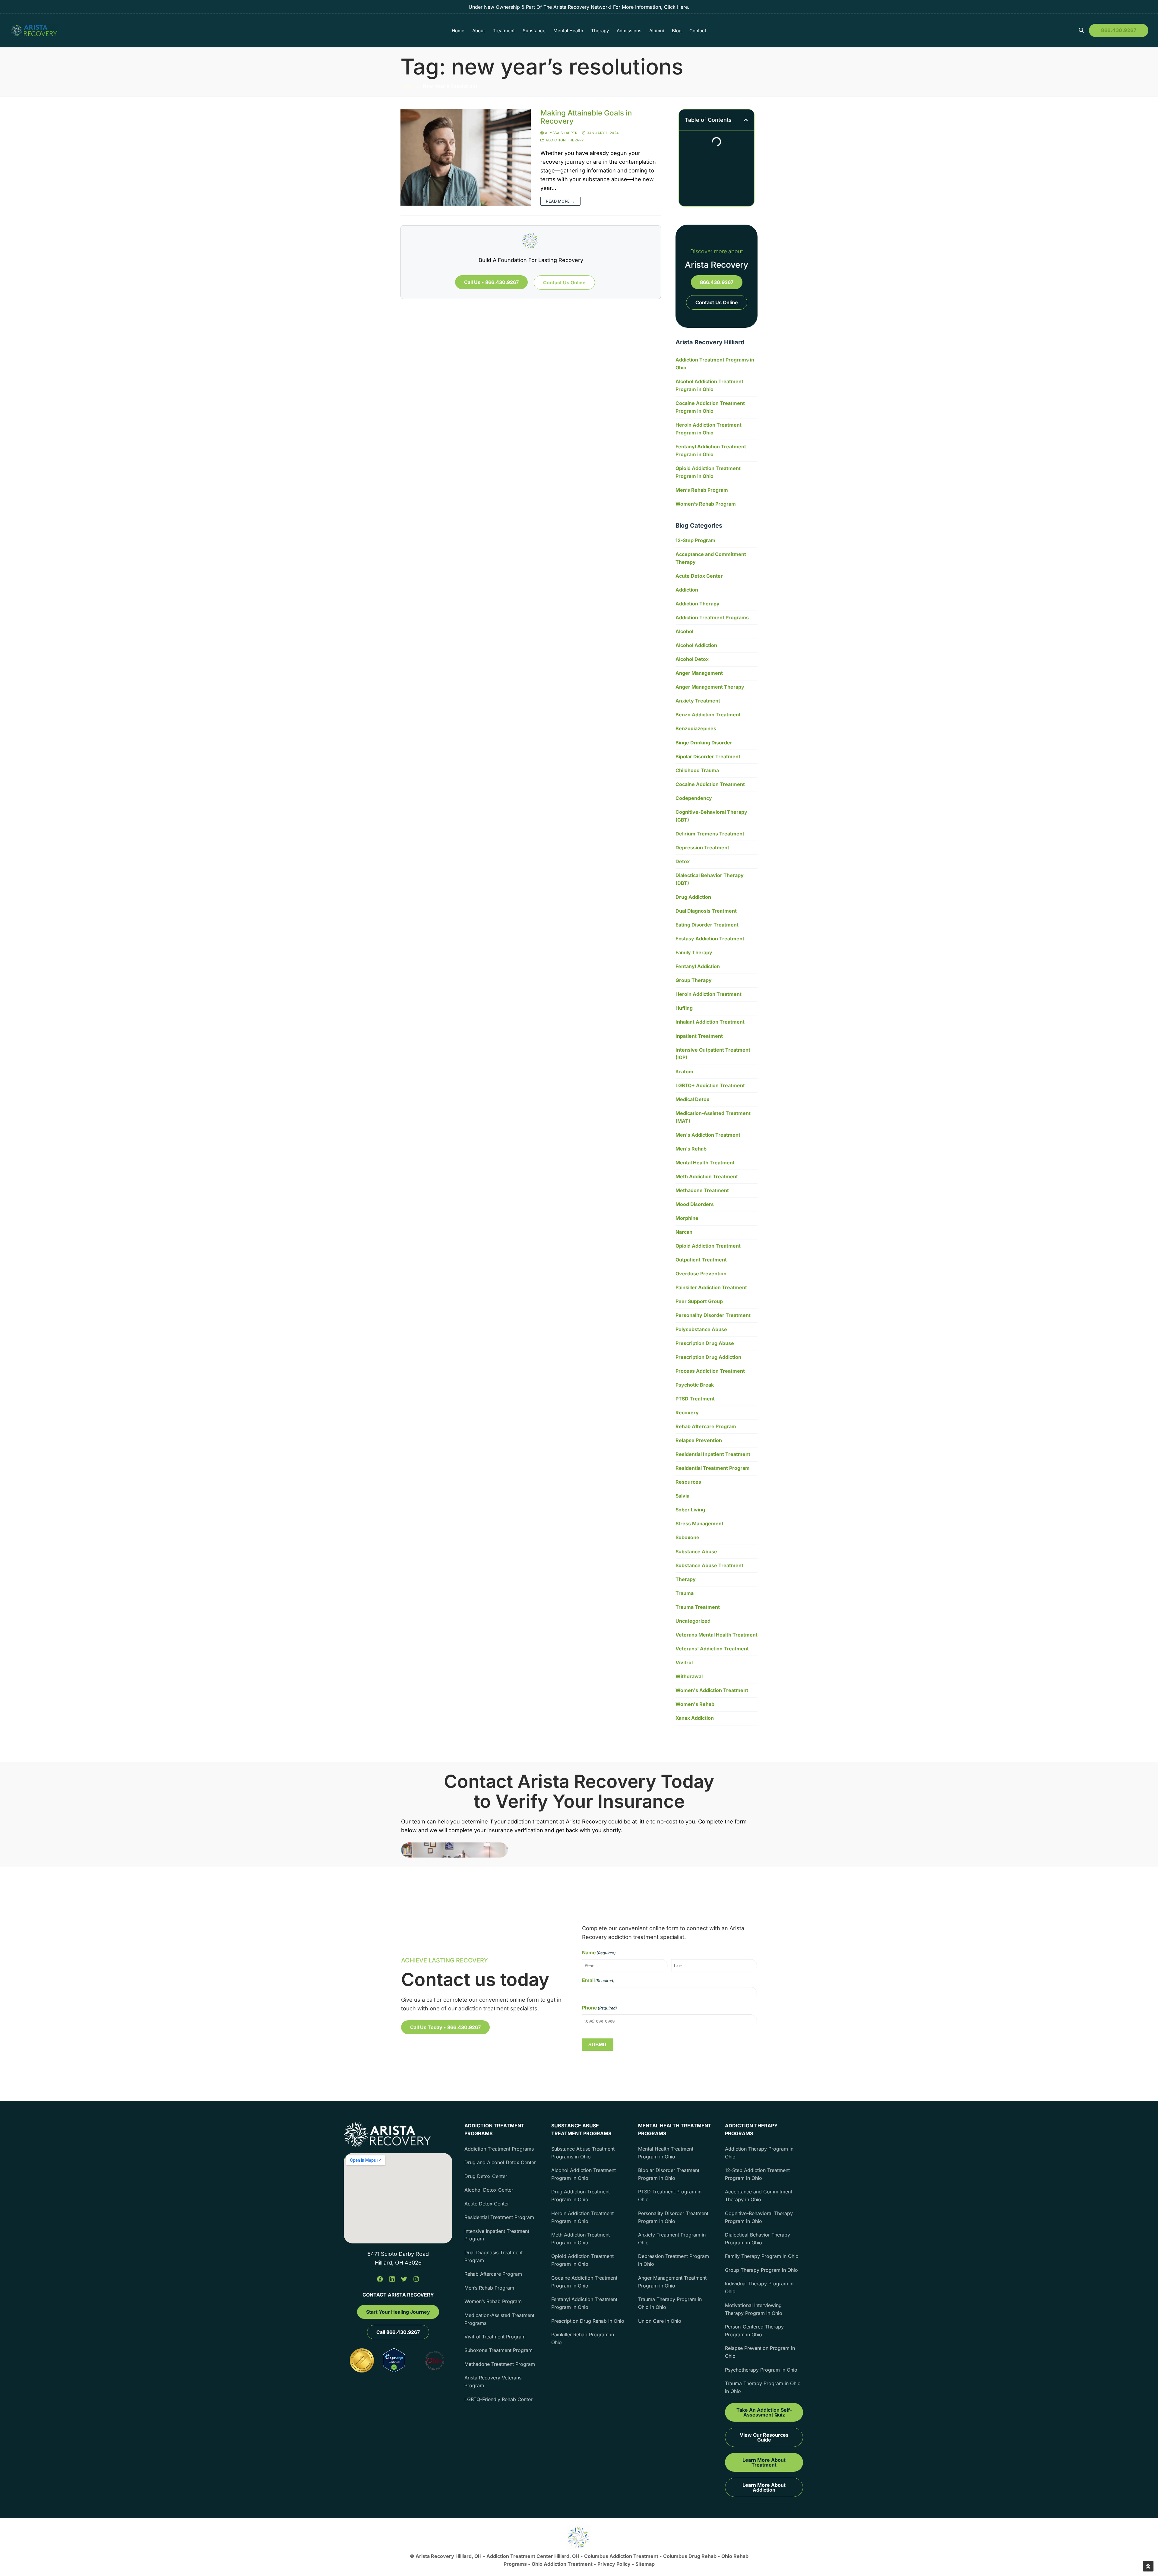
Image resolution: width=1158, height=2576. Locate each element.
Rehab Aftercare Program (706, 1426)
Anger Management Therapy (710, 687)
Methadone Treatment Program (500, 2364)
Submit (598, 2044)
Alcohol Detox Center (489, 2190)
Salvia (682, 1496)
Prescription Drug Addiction (708, 1357)
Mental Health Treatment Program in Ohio (666, 2153)
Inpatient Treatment (699, 1036)
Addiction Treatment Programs (712, 617)
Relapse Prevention (699, 1440)
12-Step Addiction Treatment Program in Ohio (757, 2174)
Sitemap (645, 2564)
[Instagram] (416, 2279)
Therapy (686, 1579)
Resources (688, 1482)
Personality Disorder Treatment (713, 1315)
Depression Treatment (702, 848)
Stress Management (699, 1523)
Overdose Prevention (701, 1274)
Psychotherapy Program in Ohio (761, 2370)
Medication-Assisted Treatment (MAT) (713, 1117)
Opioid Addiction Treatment (708, 1246)
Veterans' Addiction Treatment (712, 1649)
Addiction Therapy (564, 140)
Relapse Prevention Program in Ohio (760, 2352)
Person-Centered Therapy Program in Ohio (754, 2331)
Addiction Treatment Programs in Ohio (715, 364)
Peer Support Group (699, 1301)
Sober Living (690, 1510)
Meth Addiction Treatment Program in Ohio (581, 2239)
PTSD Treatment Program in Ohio (670, 2196)
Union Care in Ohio (660, 2321)
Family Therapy (694, 952)
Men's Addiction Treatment (708, 1135)
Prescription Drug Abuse (705, 1343)
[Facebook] (380, 2279)
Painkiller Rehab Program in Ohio (583, 2338)
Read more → (560, 201)
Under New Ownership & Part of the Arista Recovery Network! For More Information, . (579, 7)
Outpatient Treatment (701, 1260)
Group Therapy (694, 980)
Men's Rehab (691, 1149)
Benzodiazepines (696, 728)
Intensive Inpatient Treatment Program (497, 2235)
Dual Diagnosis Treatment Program (494, 2256)
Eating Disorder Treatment (707, 925)
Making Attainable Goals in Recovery (586, 117)
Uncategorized (693, 1621)
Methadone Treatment (702, 1190)
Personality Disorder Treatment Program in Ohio (673, 2217)
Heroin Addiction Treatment (709, 994)
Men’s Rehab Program (702, 490)
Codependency (694, 798)
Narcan (684, 1232)
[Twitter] (404, 2279)
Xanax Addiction (695, 1718)
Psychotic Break (695, 1385)
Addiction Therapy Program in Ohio (759, 2153)
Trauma (685, 1593)
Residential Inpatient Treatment (713, 1454)
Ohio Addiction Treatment (562, 2564)
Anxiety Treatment (698, 701)
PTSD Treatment (695, 1399)
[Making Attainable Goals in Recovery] (466, 157)
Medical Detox (692, 1099)
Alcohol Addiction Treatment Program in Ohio (709, 385)
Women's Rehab (695, 1704)
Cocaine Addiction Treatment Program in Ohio (710, 407)
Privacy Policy (615, 2564)
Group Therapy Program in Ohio (761, 2270)
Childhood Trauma (697, 770)
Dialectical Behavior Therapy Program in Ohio (758, 2239)
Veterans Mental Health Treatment (717, 1635)
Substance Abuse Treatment (709, 1565)
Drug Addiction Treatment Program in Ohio (581, 2196)
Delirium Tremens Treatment (710, 834)
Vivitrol (684, 1662)
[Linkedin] (392, 2279)
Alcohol (684, 631)
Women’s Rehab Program (706, 504)
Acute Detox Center (699, 576)
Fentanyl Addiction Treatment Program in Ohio (711, 450)
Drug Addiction (693, 897)
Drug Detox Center (486, 2176)
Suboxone (687, 1537)
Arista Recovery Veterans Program (493, 2382)
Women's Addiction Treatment (712, 1690)
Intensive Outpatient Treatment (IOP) (713, 1054)
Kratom (684, 1072)
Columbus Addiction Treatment (621, 2556)
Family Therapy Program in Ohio (762, 2256)
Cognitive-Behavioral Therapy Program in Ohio (759, 2217)
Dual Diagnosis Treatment (706, 911)
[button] (746, 120)
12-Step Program (695, 540)
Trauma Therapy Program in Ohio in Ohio (670, 2303)
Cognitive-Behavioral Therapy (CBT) (711, 816)
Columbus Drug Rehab (690, 2556)
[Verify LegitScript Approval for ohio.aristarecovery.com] (394, 2370)
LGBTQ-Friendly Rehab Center (498, 2399)
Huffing (684, 1008)
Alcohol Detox (692, 659)
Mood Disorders (695, 1204)
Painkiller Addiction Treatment (711, 1287)
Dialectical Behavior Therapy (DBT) (710, 879)
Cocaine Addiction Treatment (710, 784)
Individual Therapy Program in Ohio (759, 2287)
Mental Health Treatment (705, 1163)
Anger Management (699, 673)
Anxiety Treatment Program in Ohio (672, 2239)
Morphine (687, 1218)
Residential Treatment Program (713, 1468)
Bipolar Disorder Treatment (708, 756)
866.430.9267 (1119, 30)
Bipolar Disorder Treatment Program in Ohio (669, 2174)
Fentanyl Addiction (698, 966)
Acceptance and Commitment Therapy (711, 558)
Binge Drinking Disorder (704, 743)
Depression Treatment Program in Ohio (674, 2260)
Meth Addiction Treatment (707, 1176)
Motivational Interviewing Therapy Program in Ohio (754, 2309)
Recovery (687, 1413)
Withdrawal (689, 1676)
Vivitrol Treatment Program (495, 2337)
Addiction (687, 590)
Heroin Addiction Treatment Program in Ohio (709, 429)
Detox (683, 861)
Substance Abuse (696, 1552)
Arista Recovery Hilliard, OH (449, 2556)
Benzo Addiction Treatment (708, 715)
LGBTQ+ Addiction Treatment (710, 1085)
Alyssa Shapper (561, 133)
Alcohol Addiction (696, 645)
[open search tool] (1081, 30)
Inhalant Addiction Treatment (710, 1022)
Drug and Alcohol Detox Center (500, 2162)
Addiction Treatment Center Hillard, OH (533, 2556)
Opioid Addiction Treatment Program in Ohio (708, 472)
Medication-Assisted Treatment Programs (499, 2319)
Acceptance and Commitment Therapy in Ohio (759, 2196)
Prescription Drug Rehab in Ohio (588, 2321)
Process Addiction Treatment (710, 1371)
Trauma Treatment (698, 1607)
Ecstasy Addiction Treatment (710, 939)
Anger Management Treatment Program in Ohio (672, 2282)
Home (407, 86)
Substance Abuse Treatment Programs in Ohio (583, 2153)
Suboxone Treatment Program (498, 2350)
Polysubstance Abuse (701, 1329)
